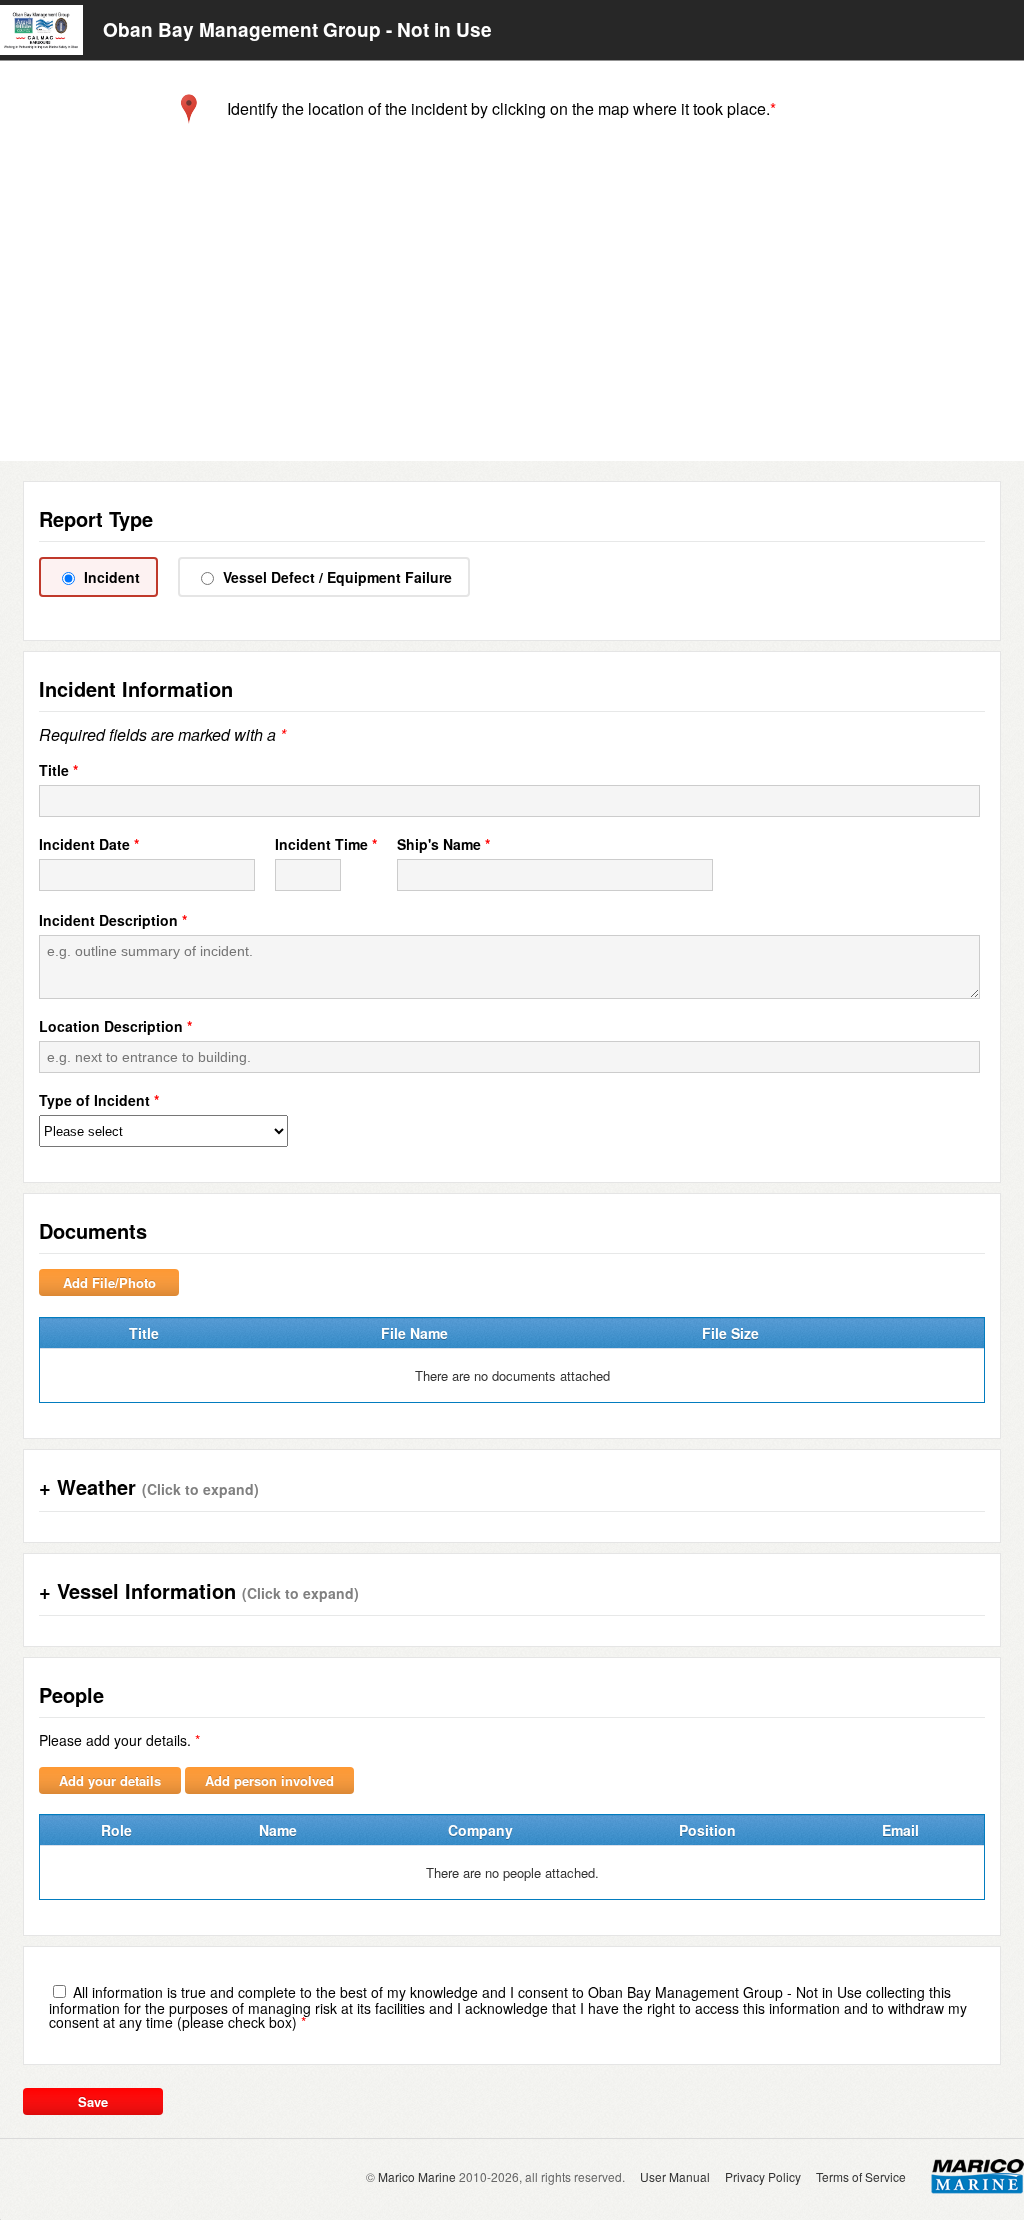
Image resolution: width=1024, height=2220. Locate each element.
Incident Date (84, 844)
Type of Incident (94, 1100)
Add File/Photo (109, 1282)
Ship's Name (439, 844)
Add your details (110, 1780)
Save (93, 2101)
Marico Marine (417, 2176)
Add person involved (269, 1780)
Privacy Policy (763, 2176)
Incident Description (108, 920)
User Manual (675, 2176)
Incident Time (321, 844)
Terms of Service (861, 2176)
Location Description (111, 1026)
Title (54, 770)
